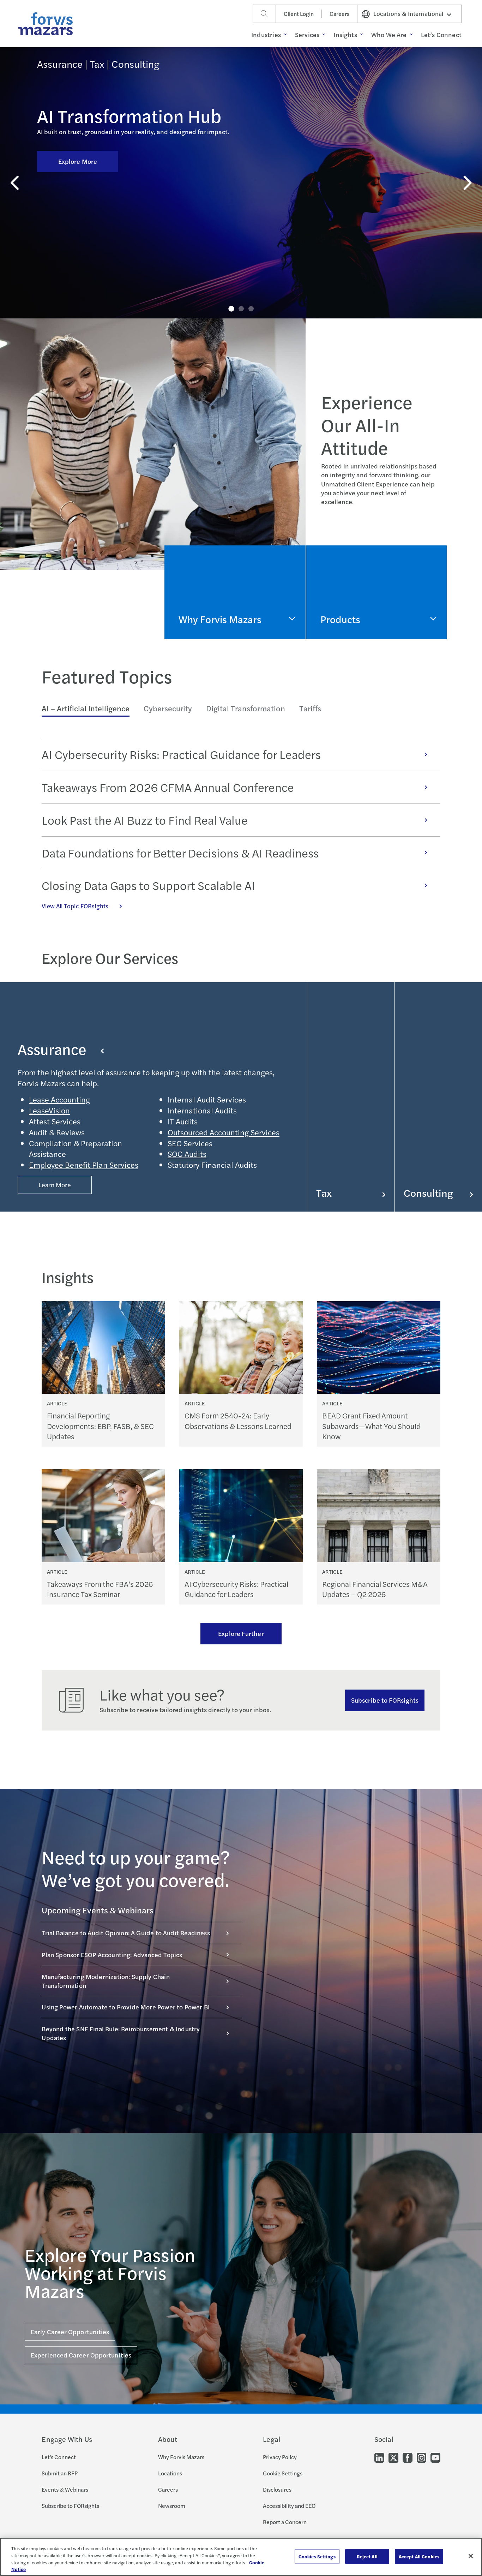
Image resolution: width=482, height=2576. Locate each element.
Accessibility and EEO (289, 2506)
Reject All (367, 2556)
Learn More (55, 1185)
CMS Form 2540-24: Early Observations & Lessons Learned (238, 1421)
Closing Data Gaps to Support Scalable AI (148, 885)
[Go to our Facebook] (408, 2457)
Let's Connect (59, 2457)
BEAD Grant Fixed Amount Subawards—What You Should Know (371, 1426)
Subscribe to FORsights (385, 1700)
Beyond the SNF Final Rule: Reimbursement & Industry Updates (121, 2033)
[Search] (264, 14)
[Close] (471, 2556)
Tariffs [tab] (310, 708)
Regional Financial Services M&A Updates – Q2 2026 (375, 1589)
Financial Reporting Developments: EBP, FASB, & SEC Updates (100, 1426)
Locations (170, 2473)
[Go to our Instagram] (421, 2457)
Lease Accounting (59, 1099)
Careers (339, 14)
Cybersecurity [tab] (168, 708)
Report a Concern (285, 2522)
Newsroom (172, 2506)
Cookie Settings (283, 2473)
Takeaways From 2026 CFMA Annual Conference (168, 787)
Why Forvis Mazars (181, 2457)
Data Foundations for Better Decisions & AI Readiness (180, 853)
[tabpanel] (241, 824)
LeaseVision (49, 1110)
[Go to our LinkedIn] (379, 2457)
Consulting (428, 1193)
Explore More (78, 161)
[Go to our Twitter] (393, 2457)
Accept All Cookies (419, 2556)
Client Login (299, 14)
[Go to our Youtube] (435, 2457)
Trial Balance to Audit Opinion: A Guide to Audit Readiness (126, 1933)
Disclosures (277, 2489)
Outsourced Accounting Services (224, 1132)
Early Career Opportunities (70, 2332)
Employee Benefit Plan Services (84, 1165)
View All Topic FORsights (75, 906)
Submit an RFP (60, 2473)
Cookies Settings (317, 2556)
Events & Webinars (65, 2489)
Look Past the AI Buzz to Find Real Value (145, 820)
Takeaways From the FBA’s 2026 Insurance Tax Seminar (100, 1589)
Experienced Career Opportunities (81, 2355)
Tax (324, 1193)
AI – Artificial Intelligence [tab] (86, 708)
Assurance (52, 1049)
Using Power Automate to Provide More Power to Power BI (126, 2007)
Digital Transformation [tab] (246, 708)
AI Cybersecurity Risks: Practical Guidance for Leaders (181, 754)
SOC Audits (187, 1154)
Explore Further (241, 1633)
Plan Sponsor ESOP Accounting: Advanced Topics (112, 1955)
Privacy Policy (280, 2457)
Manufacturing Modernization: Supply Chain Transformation (106, 1981)
